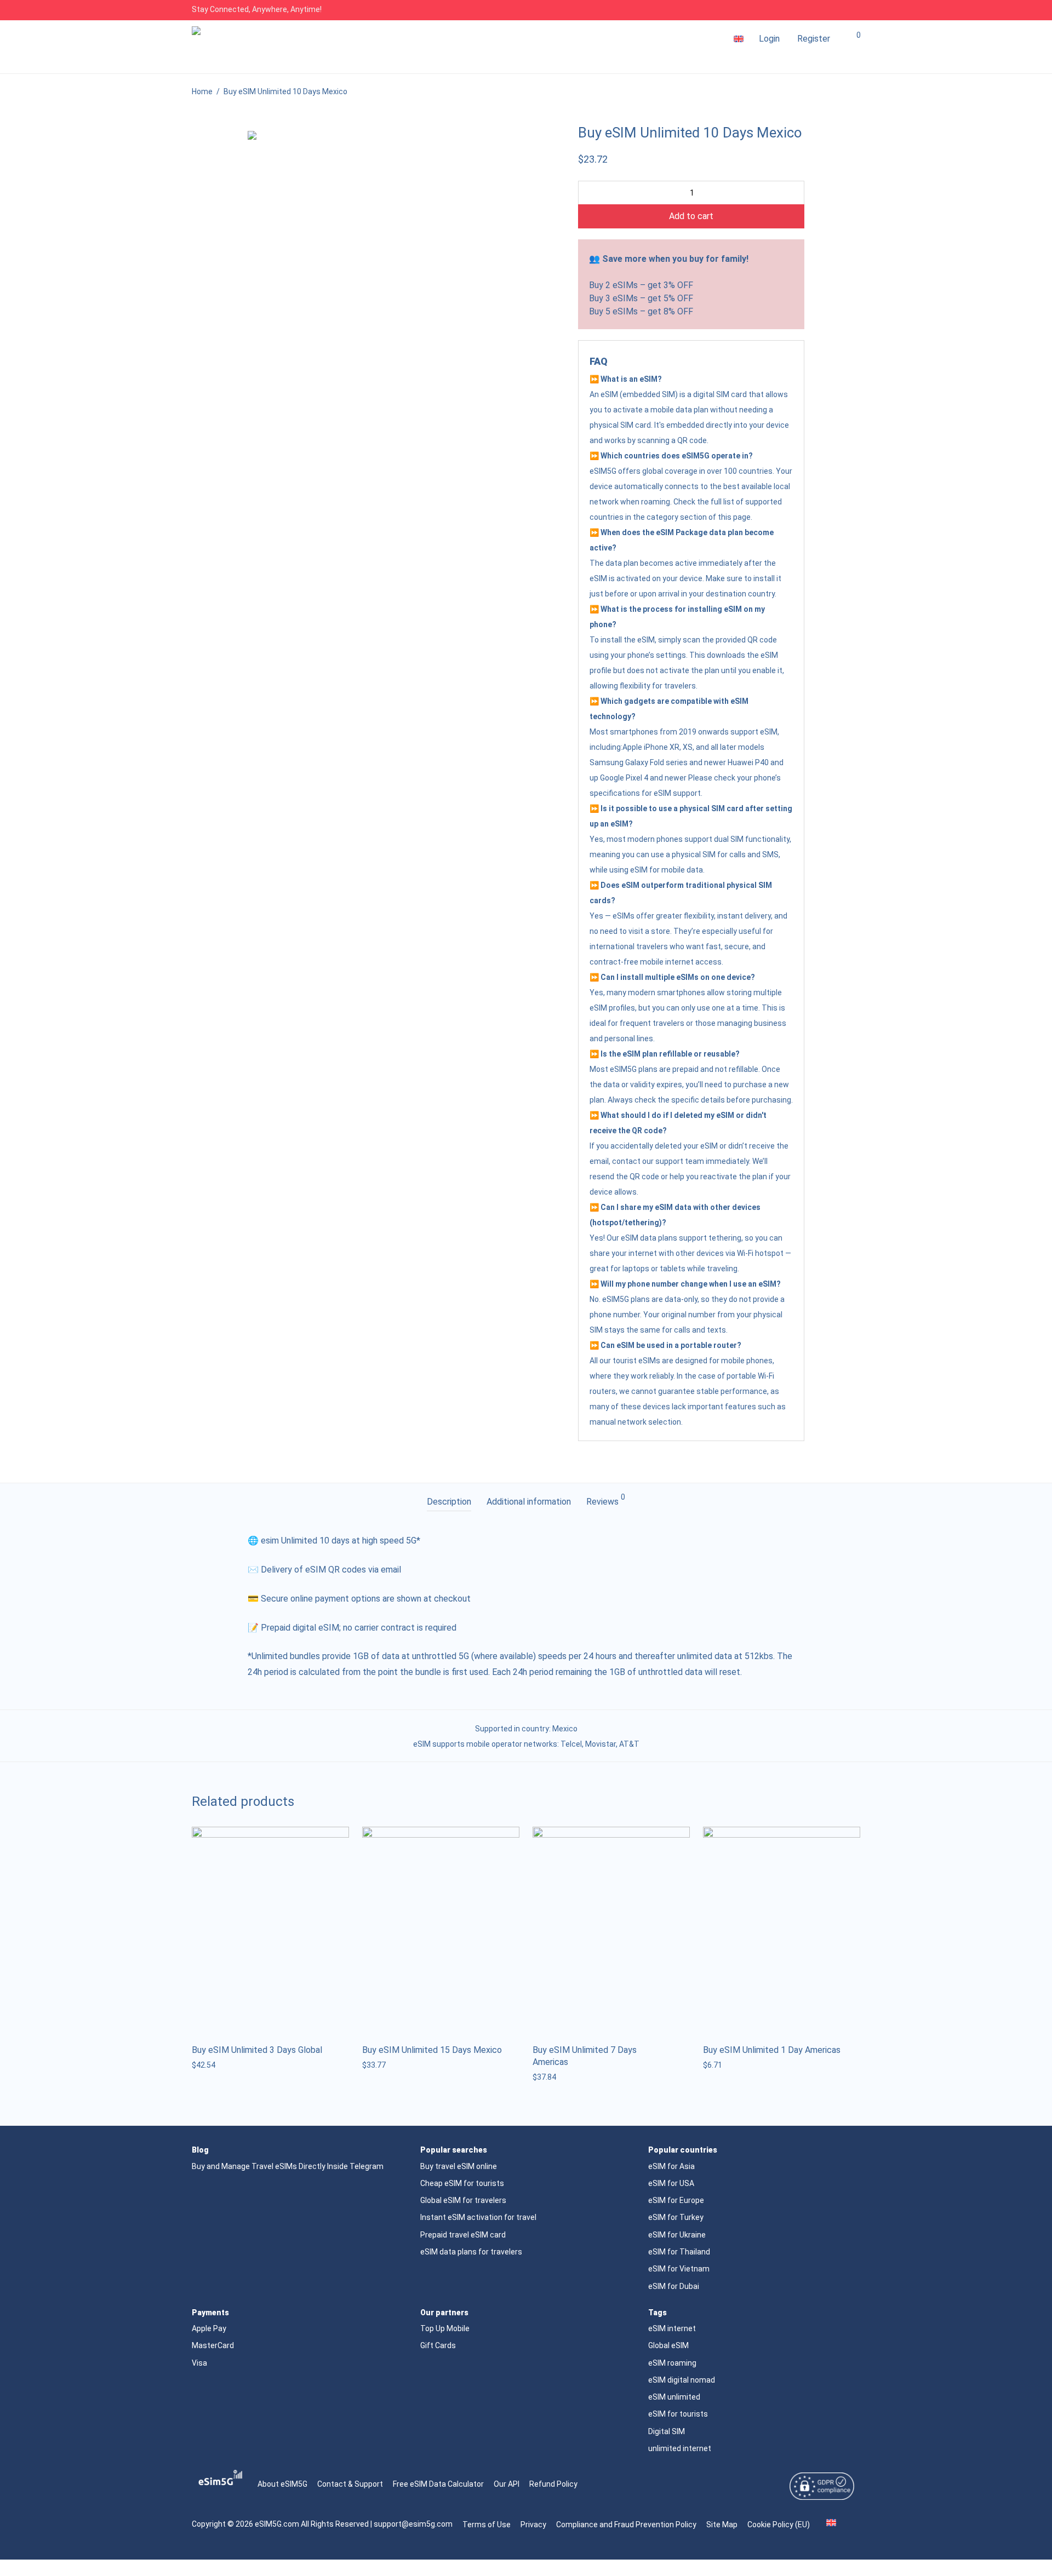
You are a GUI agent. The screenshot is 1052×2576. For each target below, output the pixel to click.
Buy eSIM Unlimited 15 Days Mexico (432, 2050)
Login (769, 39)
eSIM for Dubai (674, 2286)
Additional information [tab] (529, 1502)
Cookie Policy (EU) (779, 2525)
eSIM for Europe (676, 2200)
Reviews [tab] (606, 1500)
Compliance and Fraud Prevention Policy (626, 2525)
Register (814, 39)
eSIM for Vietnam (679, 2269)
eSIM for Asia (671, 2166)
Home (202, 91)
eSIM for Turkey (676, 2217)
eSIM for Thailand (679, 2252)
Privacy (533, 2525)
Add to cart (691, 216)
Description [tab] (449, 1502)
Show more (208, 2065)
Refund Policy (553, 2484)
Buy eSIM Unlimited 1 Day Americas (772, 2050)
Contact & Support (350, 2484)
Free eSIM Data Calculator (438, 2484)
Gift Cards (438, 2345)
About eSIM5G (282, 2484)
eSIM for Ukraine (677, 2235)
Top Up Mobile (445, 2328)
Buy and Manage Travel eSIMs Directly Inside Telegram (288, 2166)
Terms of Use (487, 2525)
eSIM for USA (671, 2183)
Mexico (565, 1729)
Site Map (722, 2525)
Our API (507, 2484)
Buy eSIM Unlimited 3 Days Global (257, 2050)
